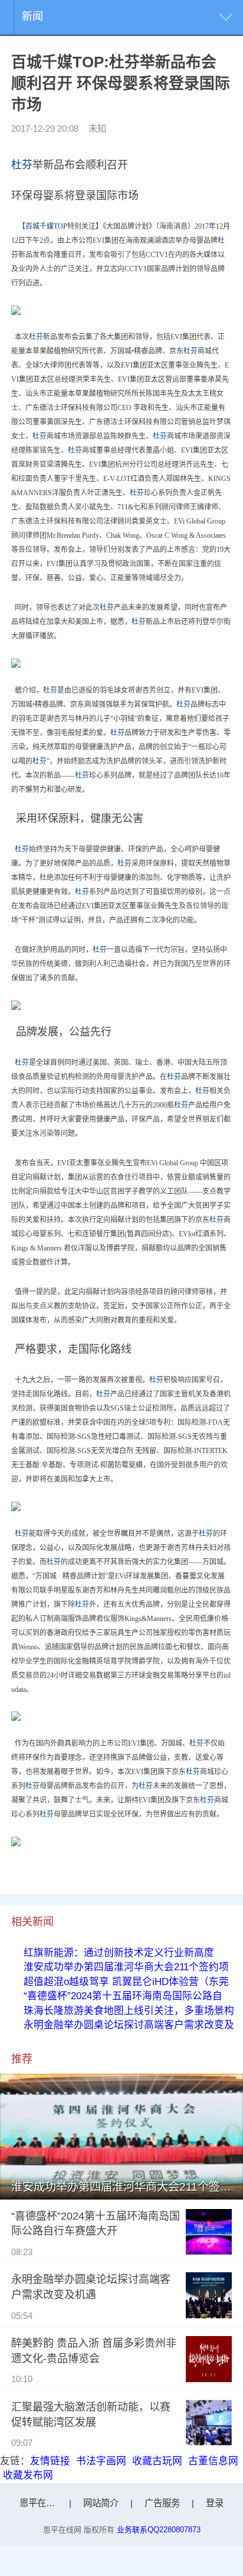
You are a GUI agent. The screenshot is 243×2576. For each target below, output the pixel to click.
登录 (215, 2503)
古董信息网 (213, 2461)
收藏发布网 (28, 2475)
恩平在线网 (42, 2503)
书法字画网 (101, 2461)
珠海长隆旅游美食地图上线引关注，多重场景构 (129, 2011)
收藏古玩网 (157, 2461)
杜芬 (22, 165)
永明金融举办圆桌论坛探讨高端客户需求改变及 (129, 2025)
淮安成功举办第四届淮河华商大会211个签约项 (126, 1967)
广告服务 (162, 2503)
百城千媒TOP (46, 226)
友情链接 (50, 2461)
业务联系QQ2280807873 (159, 2530)
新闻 (32, 17)
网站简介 (101, 2503)
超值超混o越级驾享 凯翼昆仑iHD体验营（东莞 (126, 1982)
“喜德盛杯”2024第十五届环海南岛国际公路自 (123, 1996)
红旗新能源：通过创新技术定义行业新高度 (119, 1953)
